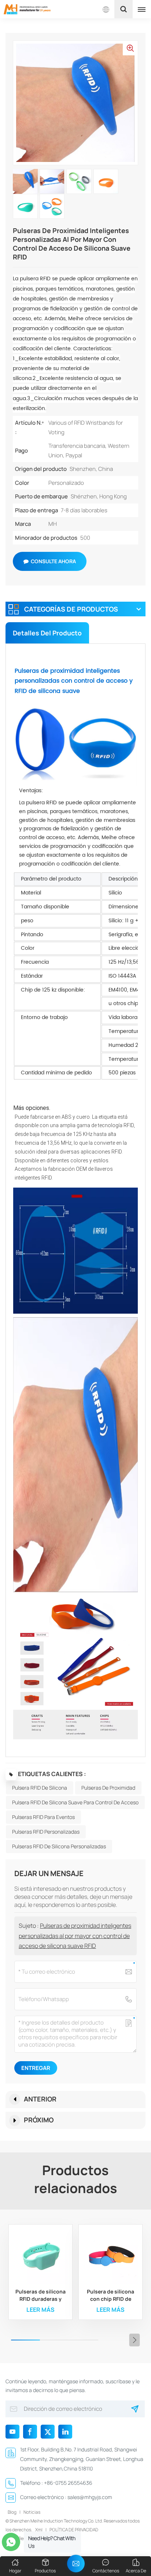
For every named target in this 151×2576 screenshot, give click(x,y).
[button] (135, 2340)
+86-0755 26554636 (68, 2483)
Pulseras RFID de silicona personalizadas (59, 1846)
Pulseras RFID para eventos (43, 1817)
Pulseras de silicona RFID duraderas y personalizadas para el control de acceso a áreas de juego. (40, 2295)
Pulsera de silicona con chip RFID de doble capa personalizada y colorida (111, 2295)
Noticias (32, 2512)
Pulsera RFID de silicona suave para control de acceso (75, 1802)
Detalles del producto (47, 633)
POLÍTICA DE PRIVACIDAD (74, 2530)
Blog (12, 2512)
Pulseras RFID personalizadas (46, 1832)
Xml (39, 2530)
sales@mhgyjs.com (90, 2497)
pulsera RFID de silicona (40, 1788)
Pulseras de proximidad (108, 1788)
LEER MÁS (40, 2310)
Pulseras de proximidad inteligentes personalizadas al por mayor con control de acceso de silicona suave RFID (75, 1935)
